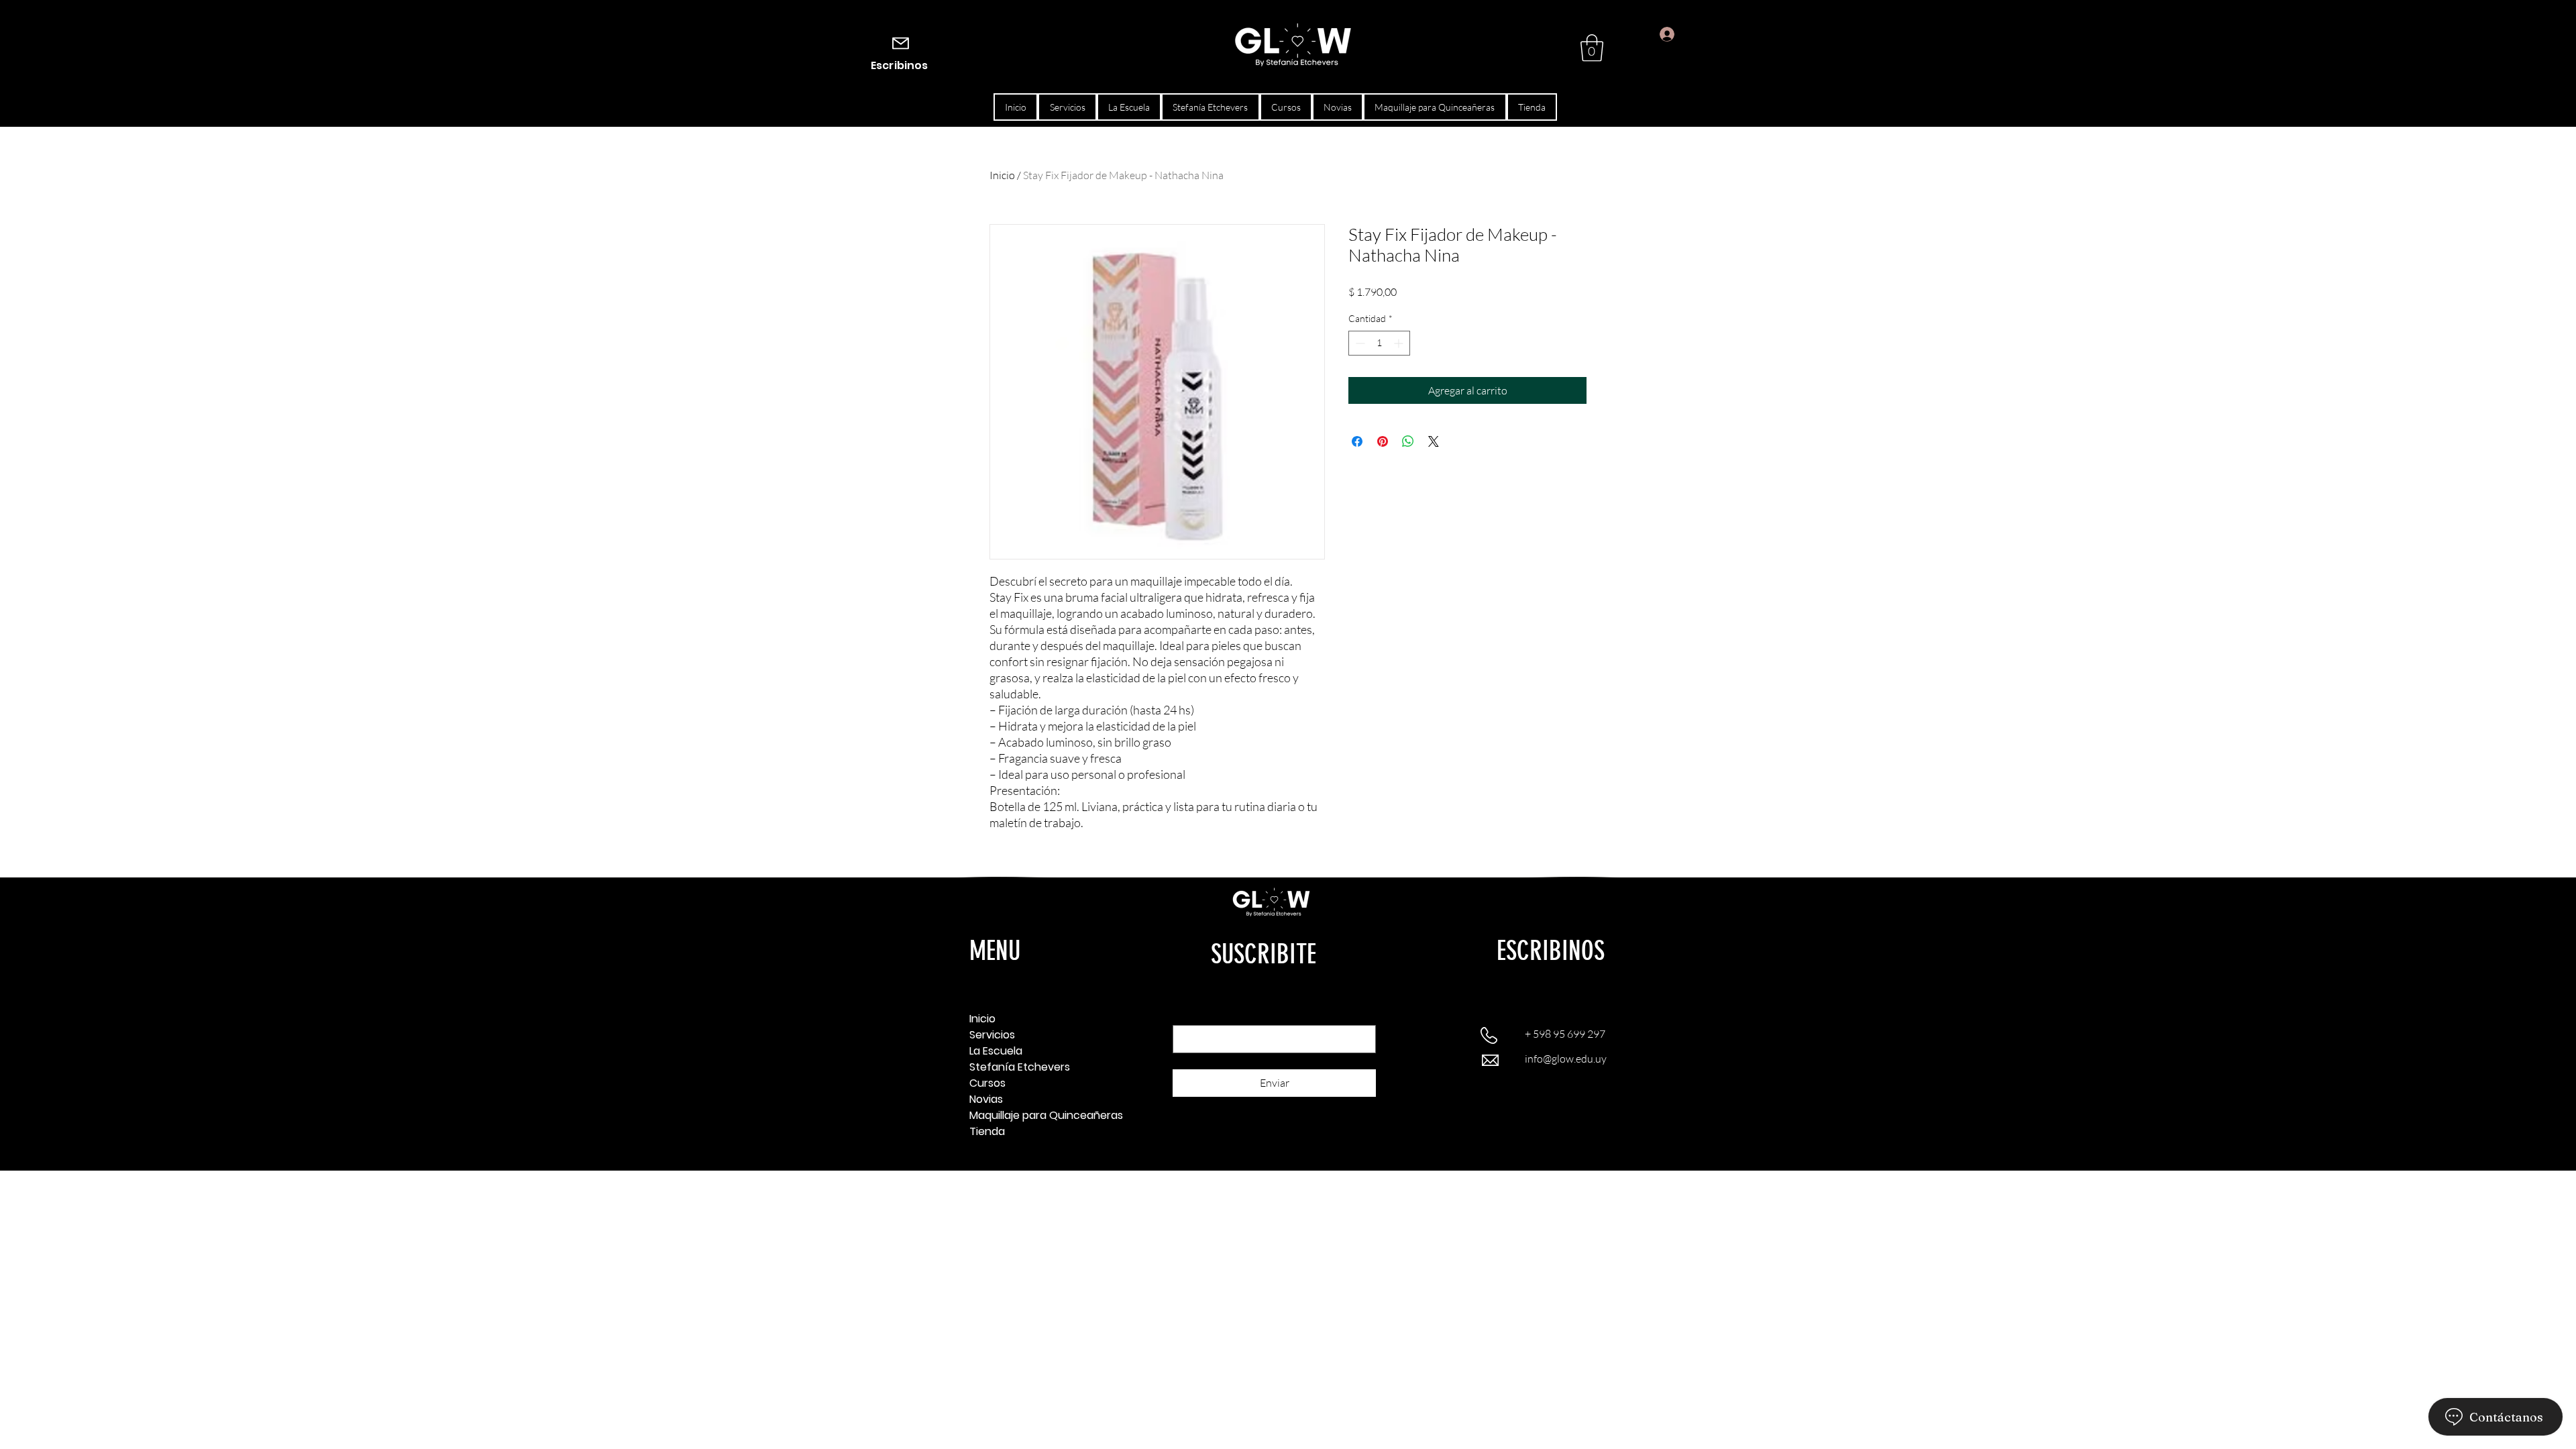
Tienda (987, 1131)
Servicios (992, 1035)
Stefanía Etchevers (1017, 1067)
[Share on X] (1434, 441)
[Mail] (901, 43)
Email (1187, 1013)
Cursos (987, 1083)
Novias (986, 1099)
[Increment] (1400, 343)
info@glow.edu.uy (1566, 1059)
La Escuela (996, 1051)
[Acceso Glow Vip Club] (1655, 35)
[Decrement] (1359, 343)
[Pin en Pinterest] (1383, 441)
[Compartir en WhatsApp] (1408, 441)
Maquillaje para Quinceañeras (1017, 1115)
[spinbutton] (1379, 343)
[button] (1592, 48)
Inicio (1002, 175)
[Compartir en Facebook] (1357, 441)
